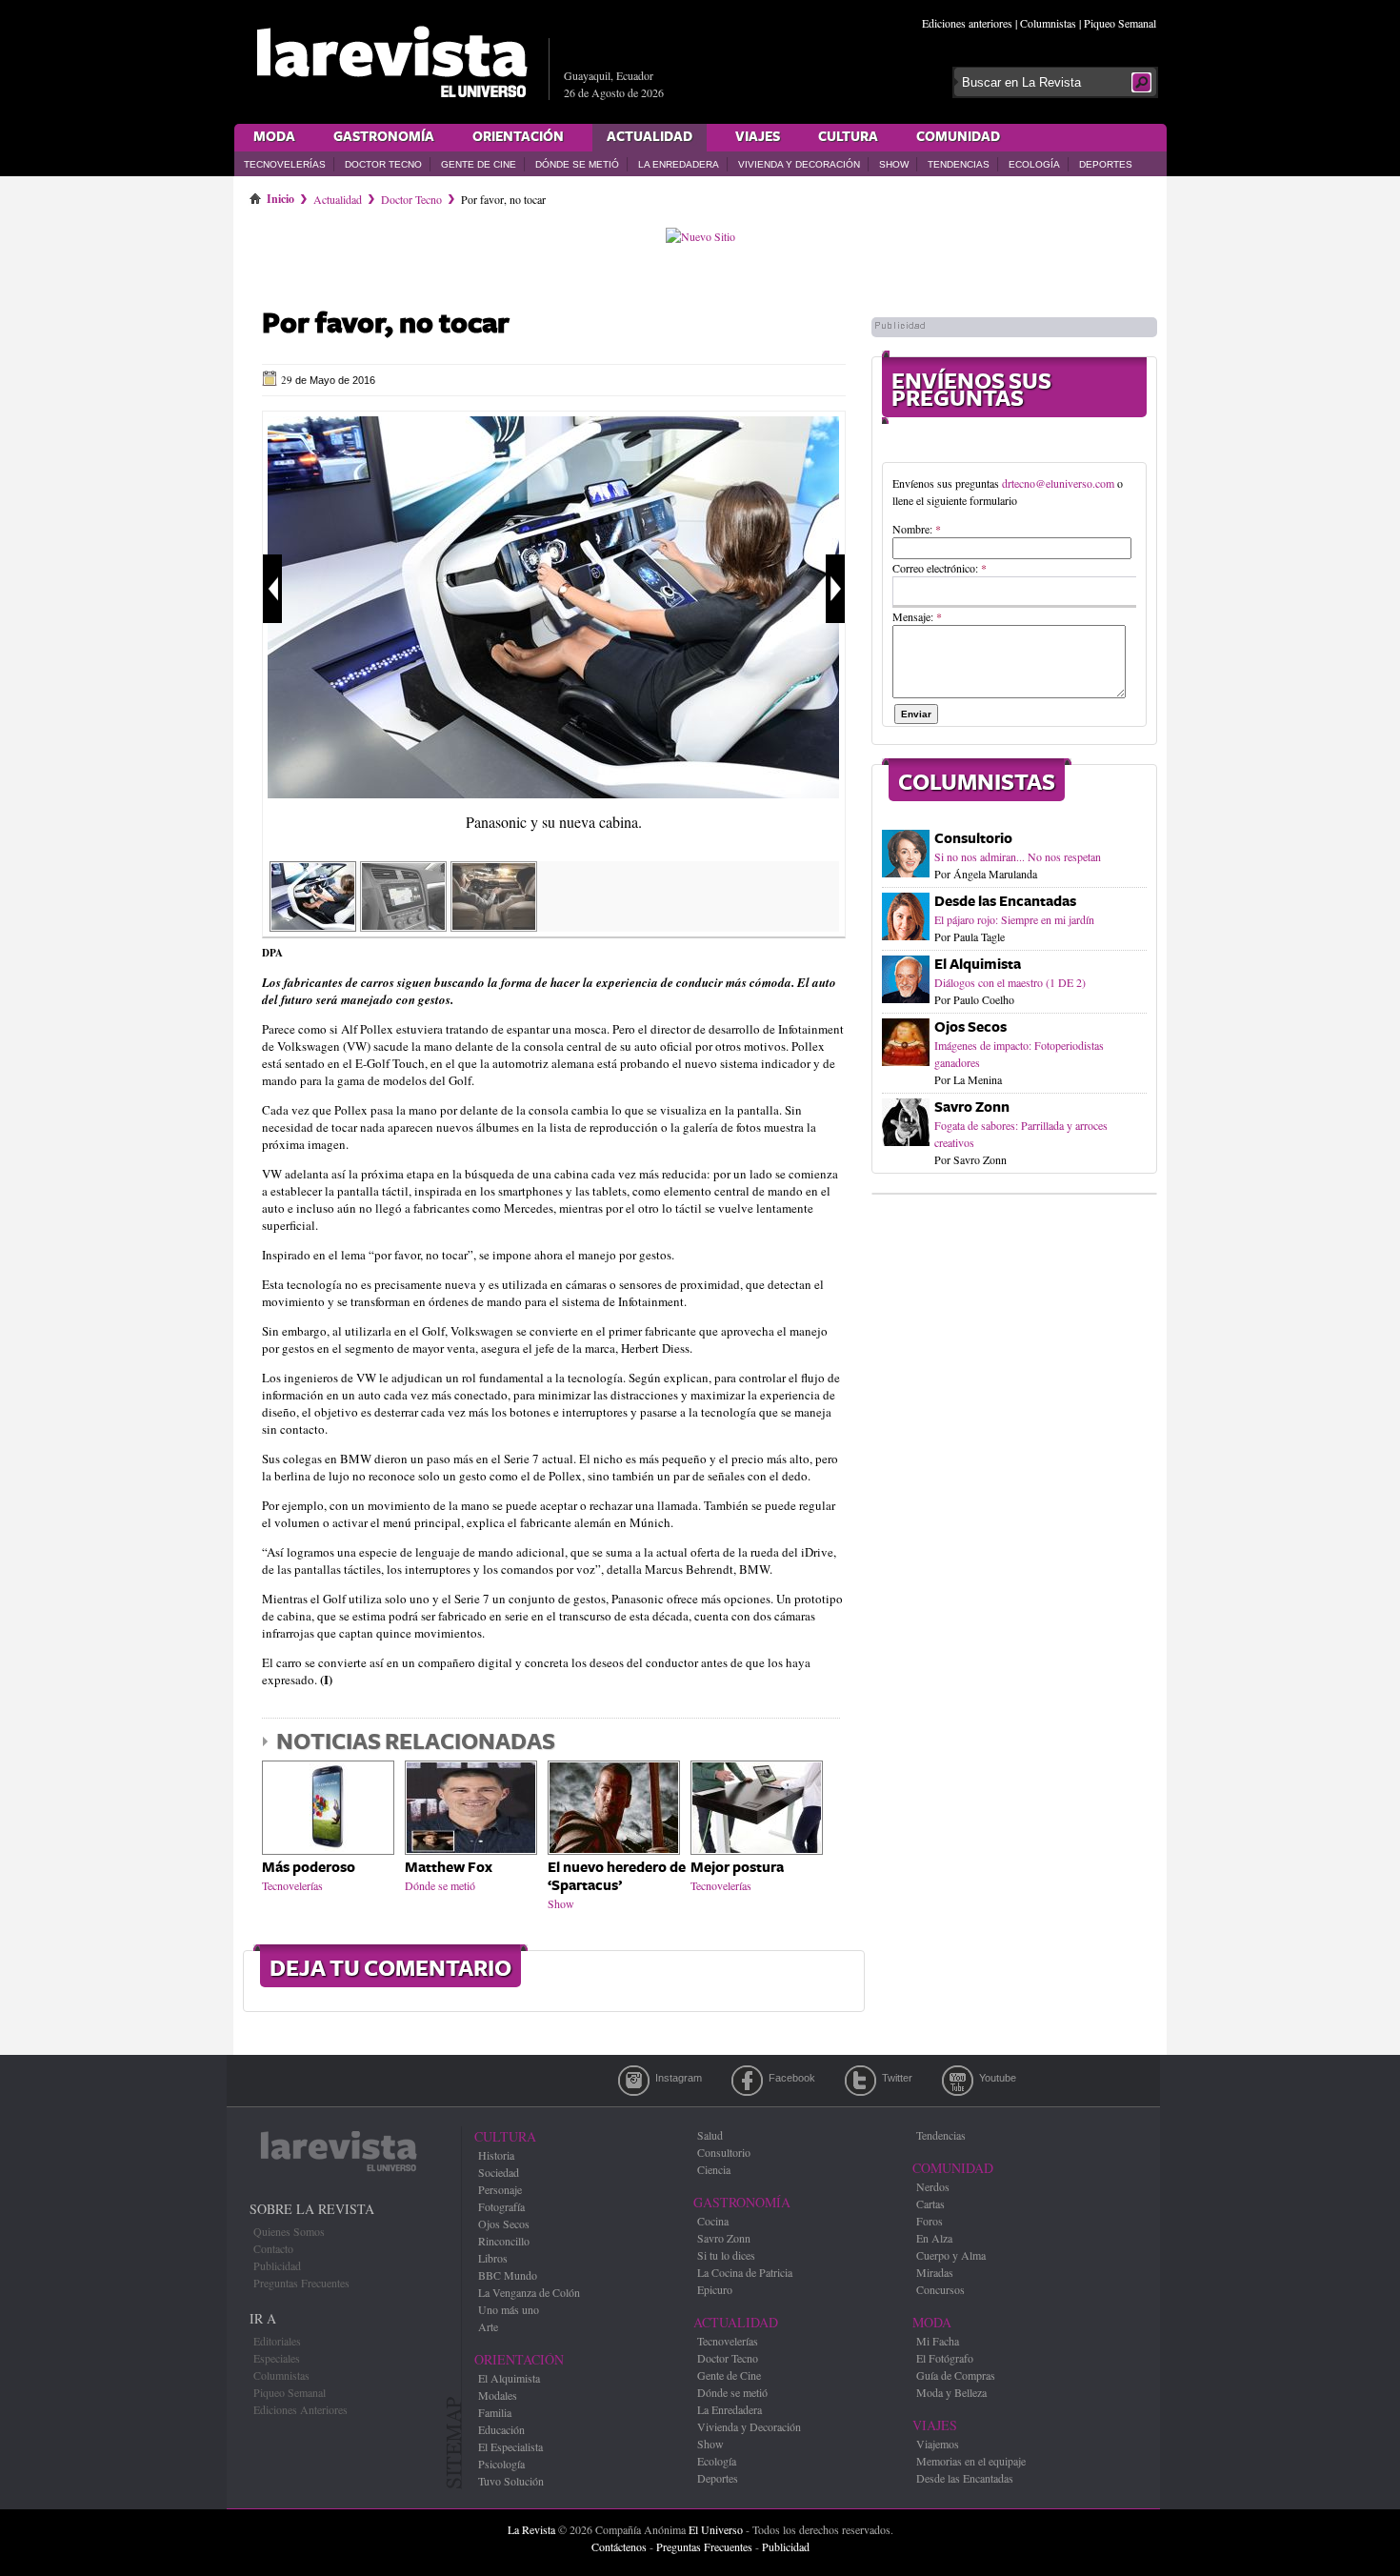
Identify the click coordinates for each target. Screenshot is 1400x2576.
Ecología (1034, 164)
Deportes (1106, 164)
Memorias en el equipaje (971, 2461)
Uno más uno (509, 2309)
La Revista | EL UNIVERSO (391, 62)
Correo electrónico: (940, 568)
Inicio (280, 195)
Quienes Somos (289, 2231)
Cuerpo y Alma (951, 2255)
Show (894, 164)
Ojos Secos (970, 1027)
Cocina (713, 2221)
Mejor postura (737, 1868)
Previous (272, 589)
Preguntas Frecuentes (301, 2283)
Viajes (758, 137)
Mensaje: (917, 616)
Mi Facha (938, 2341)
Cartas (930, 2204)
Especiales (277, 2358)
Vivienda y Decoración (799, 164)
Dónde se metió (577, 164)
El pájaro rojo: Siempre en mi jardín (1014, 919)
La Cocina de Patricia (745, 2272)
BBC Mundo (508, 2275)
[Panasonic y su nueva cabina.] (553, 794)
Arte (488, 2326)
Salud (710, 2135)
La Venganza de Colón (529, 2292)
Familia (495, 2412)
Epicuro (715, 2289)
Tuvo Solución (511, 2481)
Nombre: (917, 529)
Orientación (518, 137)
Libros (493, 2258)
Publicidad (277, 2265)
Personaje (500, 2189)
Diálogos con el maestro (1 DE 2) (1010, 982)
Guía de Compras (956, 2375)
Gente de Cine (479, 164)
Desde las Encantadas (1005, 902)
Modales (498, 2395)
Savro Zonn (972, 1107)
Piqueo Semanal (1120, 23)
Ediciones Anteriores (300, 2409)
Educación (501, 2429)
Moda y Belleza (951, 2392)
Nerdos (933, 2186)
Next (835, 589)
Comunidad (958, 137)
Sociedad (499, 2172)
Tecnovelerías (285, 164)
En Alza (934, 2238)
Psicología (501, 2464)
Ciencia (714, 2169)
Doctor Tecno (383, 164)
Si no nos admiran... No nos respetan (1018, 856)
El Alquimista (978, 965)
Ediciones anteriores (967, 23)
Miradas (935, 2272)
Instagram (634, 2081)
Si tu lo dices (726, 2255)
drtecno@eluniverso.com (1058, 483)
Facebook (747, 2081)
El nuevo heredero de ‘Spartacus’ (617, 1877)
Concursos (940, 2289)
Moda (274, 137)
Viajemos (938, 2444)
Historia (496, 2155)
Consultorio (973, 839)
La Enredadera (679, 164)
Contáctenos (619, 2546)
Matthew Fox (449, 1868)
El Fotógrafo (945, 2358)
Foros (930, 2221)
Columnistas (1048, 23)
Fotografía (501, 2206)
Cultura (848, 137)
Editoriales (277, 2341)
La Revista (531, 2529)
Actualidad (650, 137)
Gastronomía (384, 137)
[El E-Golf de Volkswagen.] (403, 925)
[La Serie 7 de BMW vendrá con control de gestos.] (494, 925)
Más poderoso (309, 1868)
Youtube (958, 2081)
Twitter (860, 2081)
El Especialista (510, 2446)
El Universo (716, 2529)
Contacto (273, 2248)
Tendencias (959, 164)
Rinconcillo (504, 2241)
